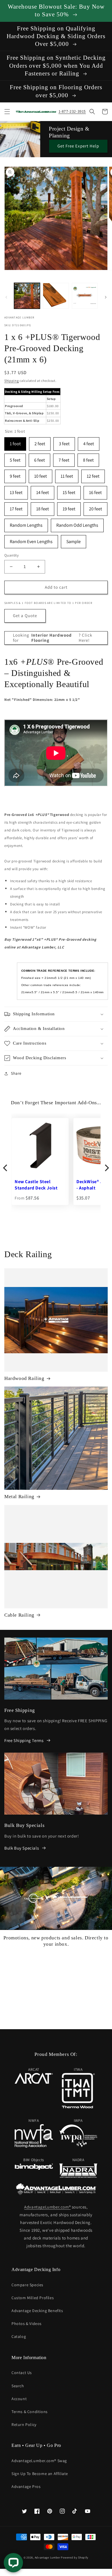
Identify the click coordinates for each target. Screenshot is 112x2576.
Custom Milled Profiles (33, 2298)
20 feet (95, 507)
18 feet (43, 507)
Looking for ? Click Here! (53, 638)
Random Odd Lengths (77, 523)
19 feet (69, 507)
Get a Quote (25, 616)
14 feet (43, 491)
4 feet (89, 442)
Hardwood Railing (24, 1378)
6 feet (39, 458)
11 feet (67, 474)
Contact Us (22, 2373)
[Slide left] (6, 297)
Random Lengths (26, 523)
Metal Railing (19, 1497)
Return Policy (24, 2425)
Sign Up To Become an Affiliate (40, 2474)
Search (18, 2386)
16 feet (95, 491)
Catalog (19, 2336)
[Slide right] (106, 297)
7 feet (64, 458)
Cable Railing (19, 1615)
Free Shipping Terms (24, 1740)
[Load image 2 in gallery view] (56, 296)
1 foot (15, 442)
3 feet (64, 442)
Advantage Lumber (48, 2557)
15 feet (69, 491)
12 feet (93, 474)
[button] (7, 112)
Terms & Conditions (30, 2412)
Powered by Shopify (75, 2557)
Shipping (12, 381)
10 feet (40, 474)
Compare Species (27, 2285)
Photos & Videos (27, 2324)
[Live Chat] (13, 2563)
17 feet (16, 507)
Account (19, 2399)
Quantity (11, 555)
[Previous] (6, 1168)
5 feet (15, 458)
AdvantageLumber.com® (47, 2207)
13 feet (16, 491)
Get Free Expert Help (78, 146)
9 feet (15, 474)
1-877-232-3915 (72, 111)
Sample (74, 540)
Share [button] (16, 1073)
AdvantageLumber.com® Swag (39, 2461)
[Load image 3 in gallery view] (85, 296)
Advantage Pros (26, 2486)
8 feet (88, 458)
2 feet (40, 442)
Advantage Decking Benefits (37, 2311)
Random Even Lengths (31, 540)
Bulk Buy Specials (22, 1848)
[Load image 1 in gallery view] (27, 296)
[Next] (106, 1168)
